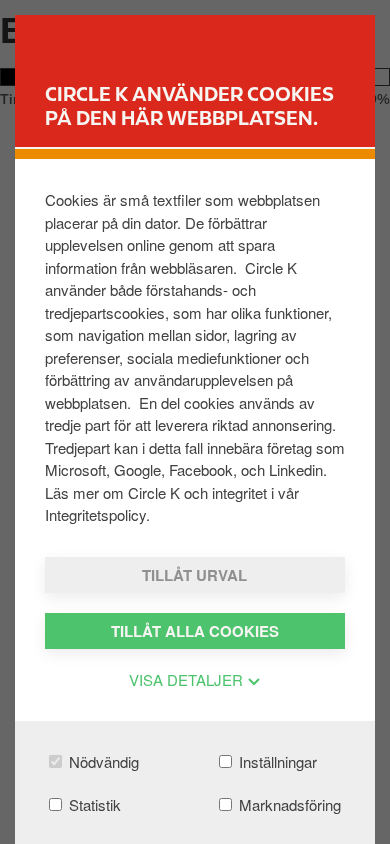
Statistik (93, 804)
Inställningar (276, 761)
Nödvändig (102, 761)
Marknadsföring (288, 804)
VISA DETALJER (188, 679)
